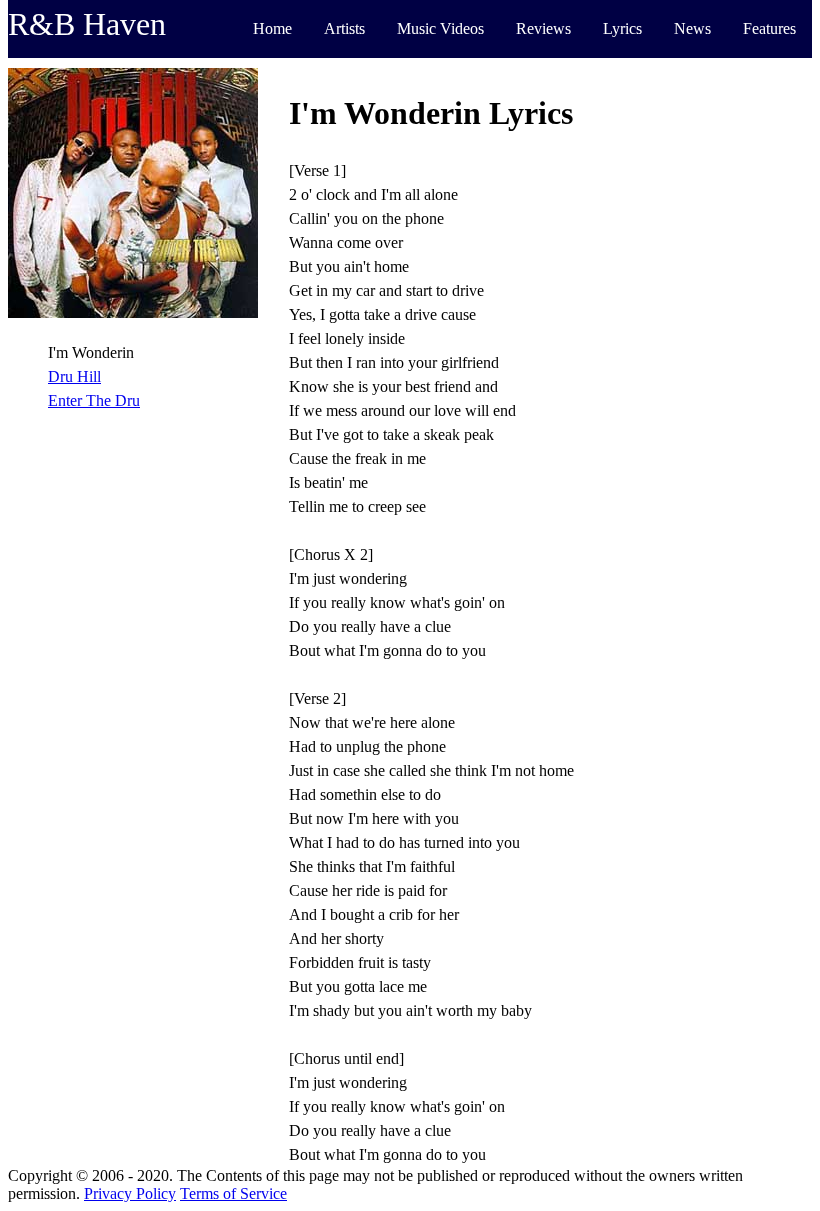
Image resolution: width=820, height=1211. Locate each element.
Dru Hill (74, 376)
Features (769, 28)
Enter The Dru (94, 400)
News (692, 28)
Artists (344, 28)
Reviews (543, 28)
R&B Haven (87, 24)
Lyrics (622, 28)
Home (272, 28)
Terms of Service (233, 1193)
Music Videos (440, 28)
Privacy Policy (130, 1193)
